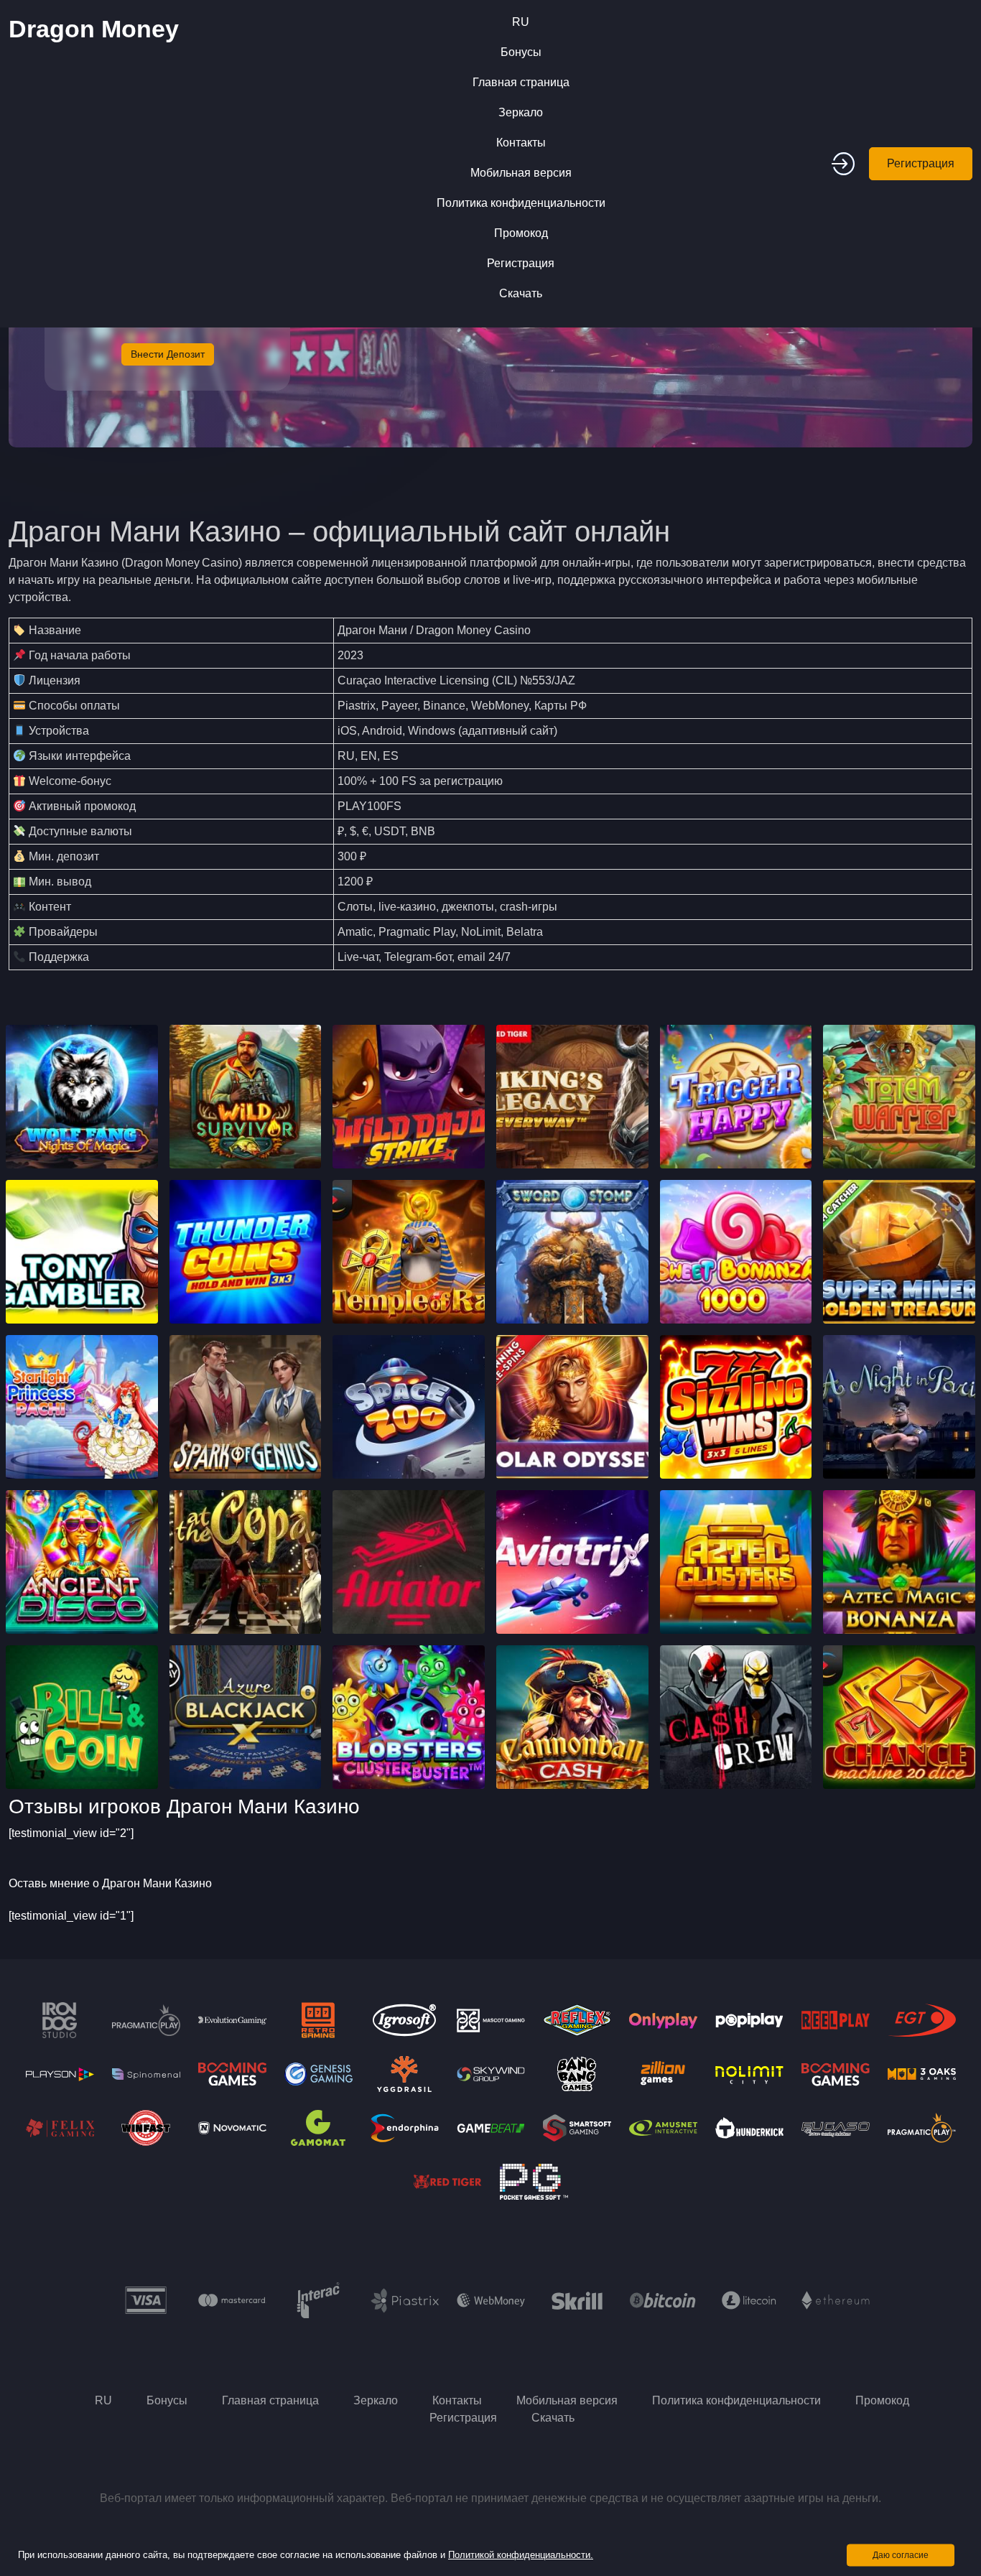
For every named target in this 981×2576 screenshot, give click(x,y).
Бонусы (521, 52)
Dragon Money (94, 29)
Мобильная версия (521, 173)
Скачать (521, 293)
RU (521, 22)
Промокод (521, 233)
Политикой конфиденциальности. (521, 2555)
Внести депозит (168, 354)
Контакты (521, 143)
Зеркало (521, 112)
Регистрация (521, 263)
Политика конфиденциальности (521, 203)
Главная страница (521, 82)
